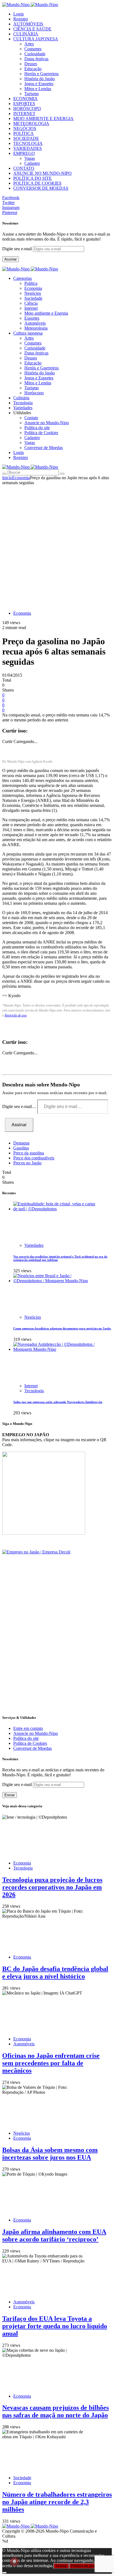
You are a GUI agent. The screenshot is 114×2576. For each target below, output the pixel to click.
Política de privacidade (89, 2566)
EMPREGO (24, 153)
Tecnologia (34, 1391)
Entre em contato (28, 1728)
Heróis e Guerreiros (42, 74)
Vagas (30, 158)
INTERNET (24, 114)
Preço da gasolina (29, 1153)
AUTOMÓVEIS (28, 24)
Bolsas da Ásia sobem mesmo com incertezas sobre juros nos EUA (50, 2154)
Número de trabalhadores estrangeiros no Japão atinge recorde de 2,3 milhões (57, 2502)
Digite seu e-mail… (20, 1106)
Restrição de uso (16, 1015)
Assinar (11, 259)
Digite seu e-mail (18, 249)
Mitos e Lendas (38, 89)
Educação (33, 69)
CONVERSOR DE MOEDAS (41, 188)
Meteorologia (36, 328)
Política (31, 283)
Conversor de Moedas (44, 448)
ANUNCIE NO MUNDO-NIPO (42, 173)
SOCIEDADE (26, 138)
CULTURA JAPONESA (36, 39)
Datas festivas (36, 59)
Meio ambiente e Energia (46, 313)
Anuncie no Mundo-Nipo (47, 423)
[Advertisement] (57, 545)
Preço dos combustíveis (34, 1158)
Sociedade (33, 298)
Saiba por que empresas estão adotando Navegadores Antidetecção (58, 1402)
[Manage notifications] (14, 2562)
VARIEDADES (28, 148)
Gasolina (21, 1148)
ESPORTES (24, 104)
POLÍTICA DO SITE (33, 178)
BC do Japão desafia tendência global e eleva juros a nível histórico (55, 1973)
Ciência (31, 303)
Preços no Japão (27, 1163)
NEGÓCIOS (25, 128)
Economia (33, 288)
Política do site (37, 428)
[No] (4, 2573)
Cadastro (32, 163)
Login (19, 14)
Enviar (10, 1795)
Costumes (33, 49)
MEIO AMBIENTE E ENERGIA (43, 118)
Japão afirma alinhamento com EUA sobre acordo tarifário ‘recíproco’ (54, 2235)
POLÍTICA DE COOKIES (37, 183)
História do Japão (40, 79)
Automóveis (35, 323)
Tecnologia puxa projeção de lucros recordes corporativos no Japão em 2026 (52, 1887)
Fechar (61, 2566)
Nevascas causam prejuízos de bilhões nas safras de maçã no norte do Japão (55, 2411)
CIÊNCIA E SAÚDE (32, 29)
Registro (21, 19)
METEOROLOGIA (31, 123)
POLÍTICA (24, 133)
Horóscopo (34, 393)
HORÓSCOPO (27, 109)
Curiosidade (35, 54)
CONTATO (24, 168)
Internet (31, 308)
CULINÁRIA (26, 34)
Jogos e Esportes (39, 84)
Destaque (21, 1143)
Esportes (32, 318)
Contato (31, 418)
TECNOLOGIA (28, 143)
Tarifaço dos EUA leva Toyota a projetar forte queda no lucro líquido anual (55, 2326)
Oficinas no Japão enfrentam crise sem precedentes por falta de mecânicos (51, 2063)
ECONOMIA (25, 99)
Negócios (33, 293)
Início (7, 478)
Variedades (34, 1245)
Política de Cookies (41, 433)
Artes (29, 44)
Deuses (31, 64)
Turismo (32, 94)
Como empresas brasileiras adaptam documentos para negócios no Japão (62, 1328)
